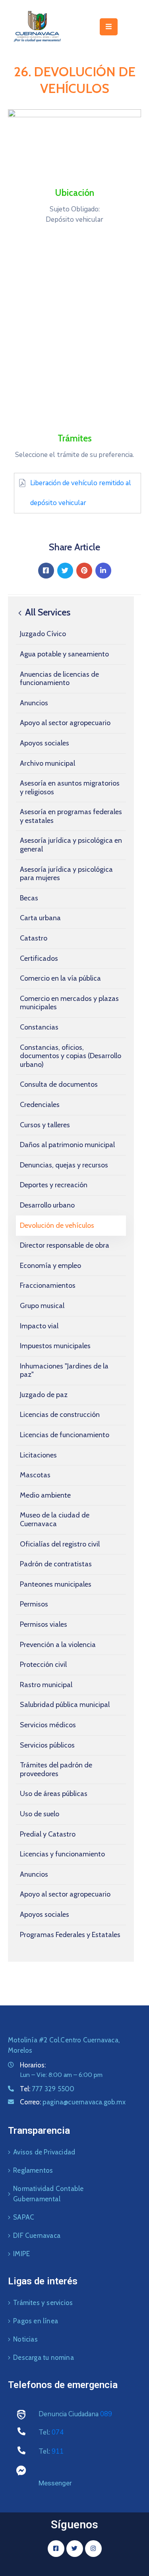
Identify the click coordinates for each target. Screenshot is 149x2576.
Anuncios (34, 703)
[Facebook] (46, 571)
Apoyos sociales (45, 743)
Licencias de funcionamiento (65, 1435)
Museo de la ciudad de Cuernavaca (55, 1519)
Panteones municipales (56, 1584)
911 (58, 2451)
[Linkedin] (103, 571)
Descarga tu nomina (44, 2357)
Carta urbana (40, 918)
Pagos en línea (36, 2321)
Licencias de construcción (60, 1415)
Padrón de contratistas (56, 1564)
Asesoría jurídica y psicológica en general (71, 845)
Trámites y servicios (43, 2303)
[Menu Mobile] (109, 27)
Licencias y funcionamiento (62, 1854)
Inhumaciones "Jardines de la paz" (64, 1370)
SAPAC (24, 2217)
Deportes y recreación (54, 1185)
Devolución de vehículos (57, 1225)
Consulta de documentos (59, 1084)
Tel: (47, 2089)
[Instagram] (93, 2549)
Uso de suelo (40, 1814)
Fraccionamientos (48, 1285)
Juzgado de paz (44, 1395)
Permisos (34, 1604)
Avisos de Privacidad (44, 2152)
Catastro (34, 938)
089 (106, 2414)
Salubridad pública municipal (65, 1705)
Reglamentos (33, 2170)
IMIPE (21, 2254)
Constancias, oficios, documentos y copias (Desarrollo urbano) (71, 1056)
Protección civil (43, 1664)
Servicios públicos (47, 1745)
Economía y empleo (50, 1266)
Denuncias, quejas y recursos (64, 1165)
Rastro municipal (46, 1685)
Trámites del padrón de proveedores (56, 1769)
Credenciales (40, 1105)
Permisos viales (44, 1624)
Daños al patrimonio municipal (67, 1145)
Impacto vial (39, 1326)
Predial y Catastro (48, 1834)
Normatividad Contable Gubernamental (48, 2194)
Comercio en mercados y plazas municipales (69, 1003)
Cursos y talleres (45, 1125)
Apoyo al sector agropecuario (65, 723)
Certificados (39, 958)
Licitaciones (38, 1455)
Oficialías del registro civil (60, 1544)
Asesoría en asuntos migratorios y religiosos (70, 788)
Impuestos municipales (55, 1346)
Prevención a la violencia (58, 1645)
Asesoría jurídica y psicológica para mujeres (66, 874)
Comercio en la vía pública (60, 978)
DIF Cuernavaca (37, 2235)
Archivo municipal (47, 763)
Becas (29, 898)
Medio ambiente (45, 1495)
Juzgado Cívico (43, 634)
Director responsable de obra (65, 1245)
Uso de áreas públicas (54, 1794)
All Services (47, 612)
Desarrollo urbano (47, 1205)
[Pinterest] (84, 571)
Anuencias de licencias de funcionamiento (59, 679)
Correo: (73, 2102)
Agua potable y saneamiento (64, 654)
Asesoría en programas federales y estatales (71, 816)
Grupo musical (42, 1306)
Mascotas (35, 1475)
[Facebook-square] (56, 2549)
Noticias (25, 2339)
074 (58, 2432)
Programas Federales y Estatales (70, 1935)
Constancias (39, 1027)
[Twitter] (65, 571)
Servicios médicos (48, 1725)
